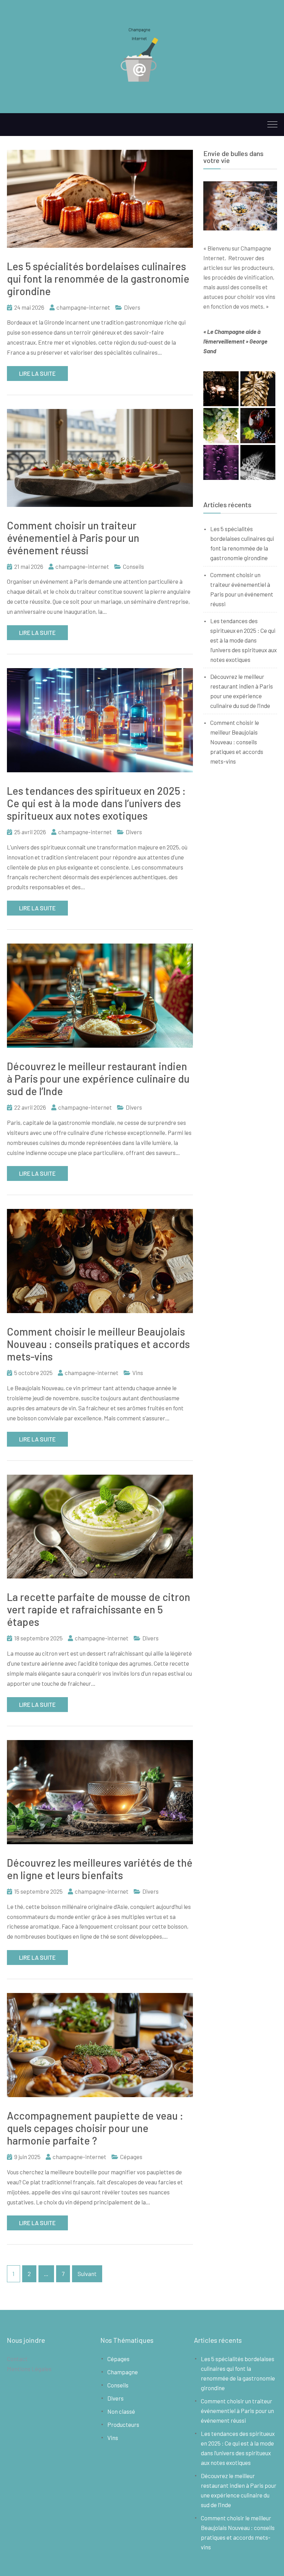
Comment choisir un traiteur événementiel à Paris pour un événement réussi (73, 538)
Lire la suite (37, 373)
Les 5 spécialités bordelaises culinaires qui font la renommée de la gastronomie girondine (98, 279)
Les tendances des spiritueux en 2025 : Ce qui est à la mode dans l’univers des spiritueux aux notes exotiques (96, 803)
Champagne (123, 2372)
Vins (138, 1373)
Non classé (121, 2411)
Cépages (131, 2157)
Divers (132, 307)
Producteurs (123, 2424)
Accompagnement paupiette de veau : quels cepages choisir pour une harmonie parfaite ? (95, 2128)
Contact (17, 2359)
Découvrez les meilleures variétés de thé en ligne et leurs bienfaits (100, 1869)
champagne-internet (83, 307)
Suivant (87, 2274)
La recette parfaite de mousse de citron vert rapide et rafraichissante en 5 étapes (99, 1609)
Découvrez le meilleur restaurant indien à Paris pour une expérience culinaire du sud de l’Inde (98, 1078)
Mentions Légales (29, 2369)
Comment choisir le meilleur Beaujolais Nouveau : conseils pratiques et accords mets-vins (98, 1344)
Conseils (134, 566)
